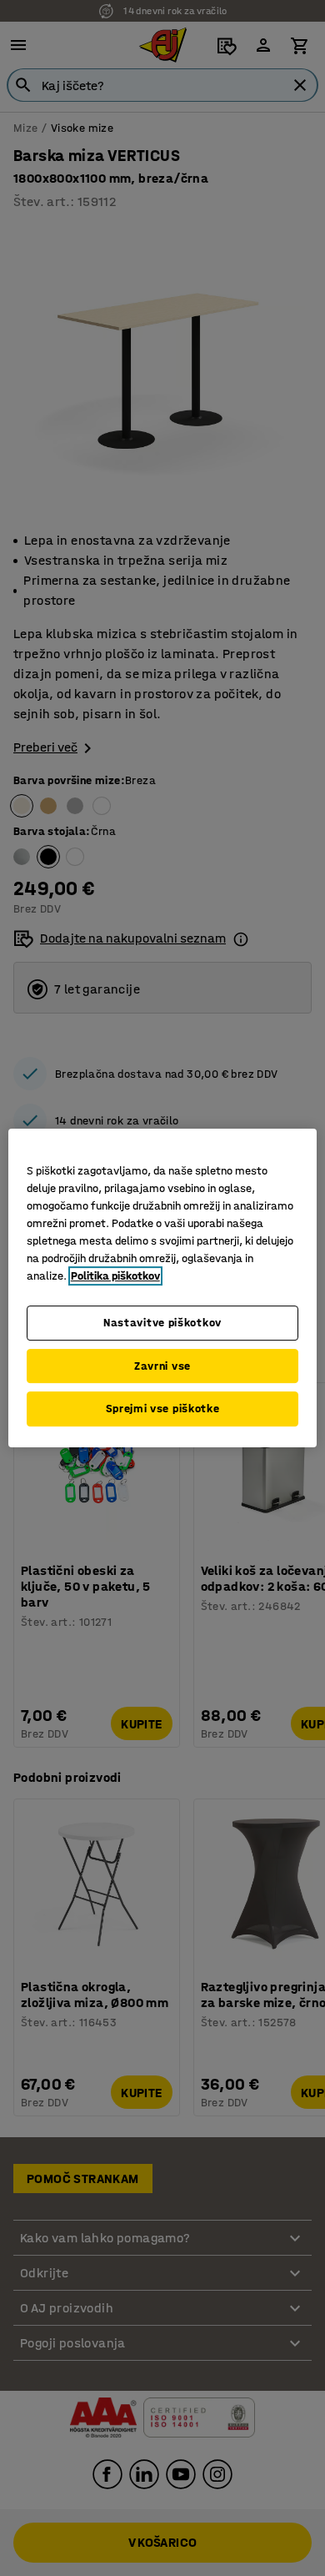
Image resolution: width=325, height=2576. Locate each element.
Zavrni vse (162, 1366)
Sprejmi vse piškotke (163, 1409)
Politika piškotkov (115, 1276)
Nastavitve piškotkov (162, 1323)
